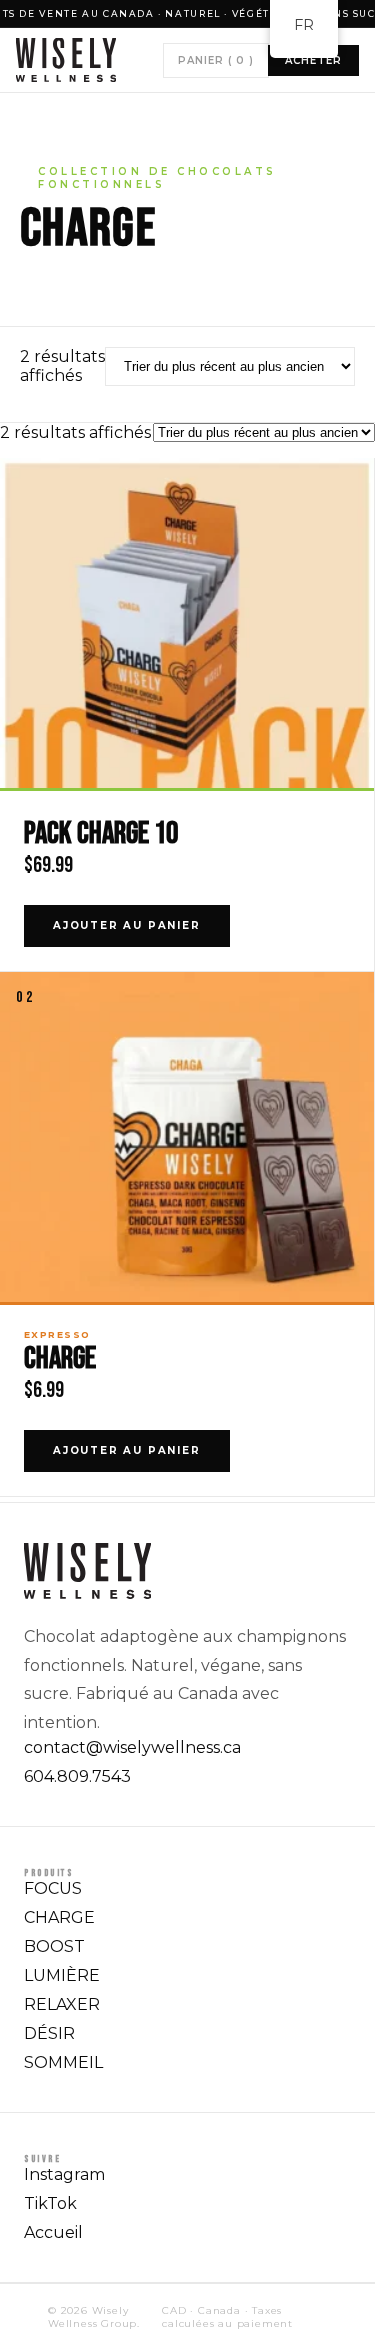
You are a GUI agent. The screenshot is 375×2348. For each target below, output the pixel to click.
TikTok (50, 2203)
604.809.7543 (77, 1776)
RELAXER (62, 2004)
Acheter (313, 60)
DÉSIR (49, 2033)
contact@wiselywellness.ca (132, 1747)
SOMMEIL (63, 2062)
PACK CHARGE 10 (101, 833)
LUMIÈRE (62, 1975)
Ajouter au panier (127, 925)
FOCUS (53, 1888)
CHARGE (60, 1358)
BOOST (54, 1946)
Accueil (53, 2232)
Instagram (64, 2174)
